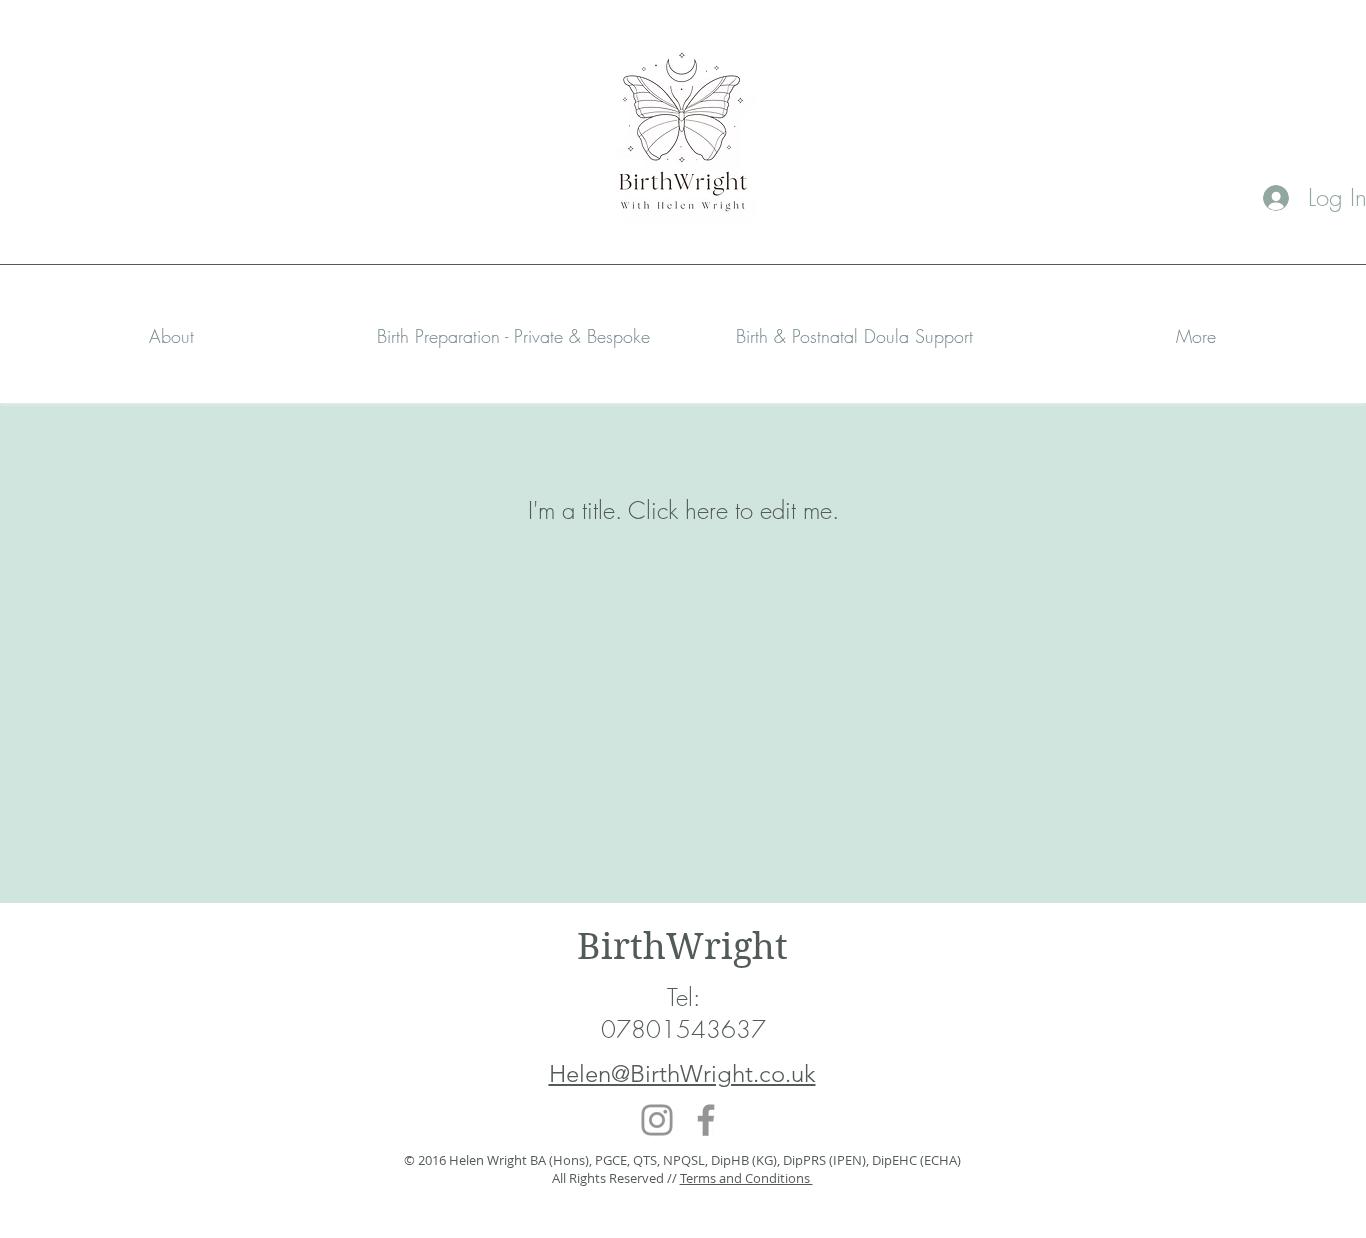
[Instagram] (657, 1120)
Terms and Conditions (746, 1178)
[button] (513, 336)
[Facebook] (706, 1120)
